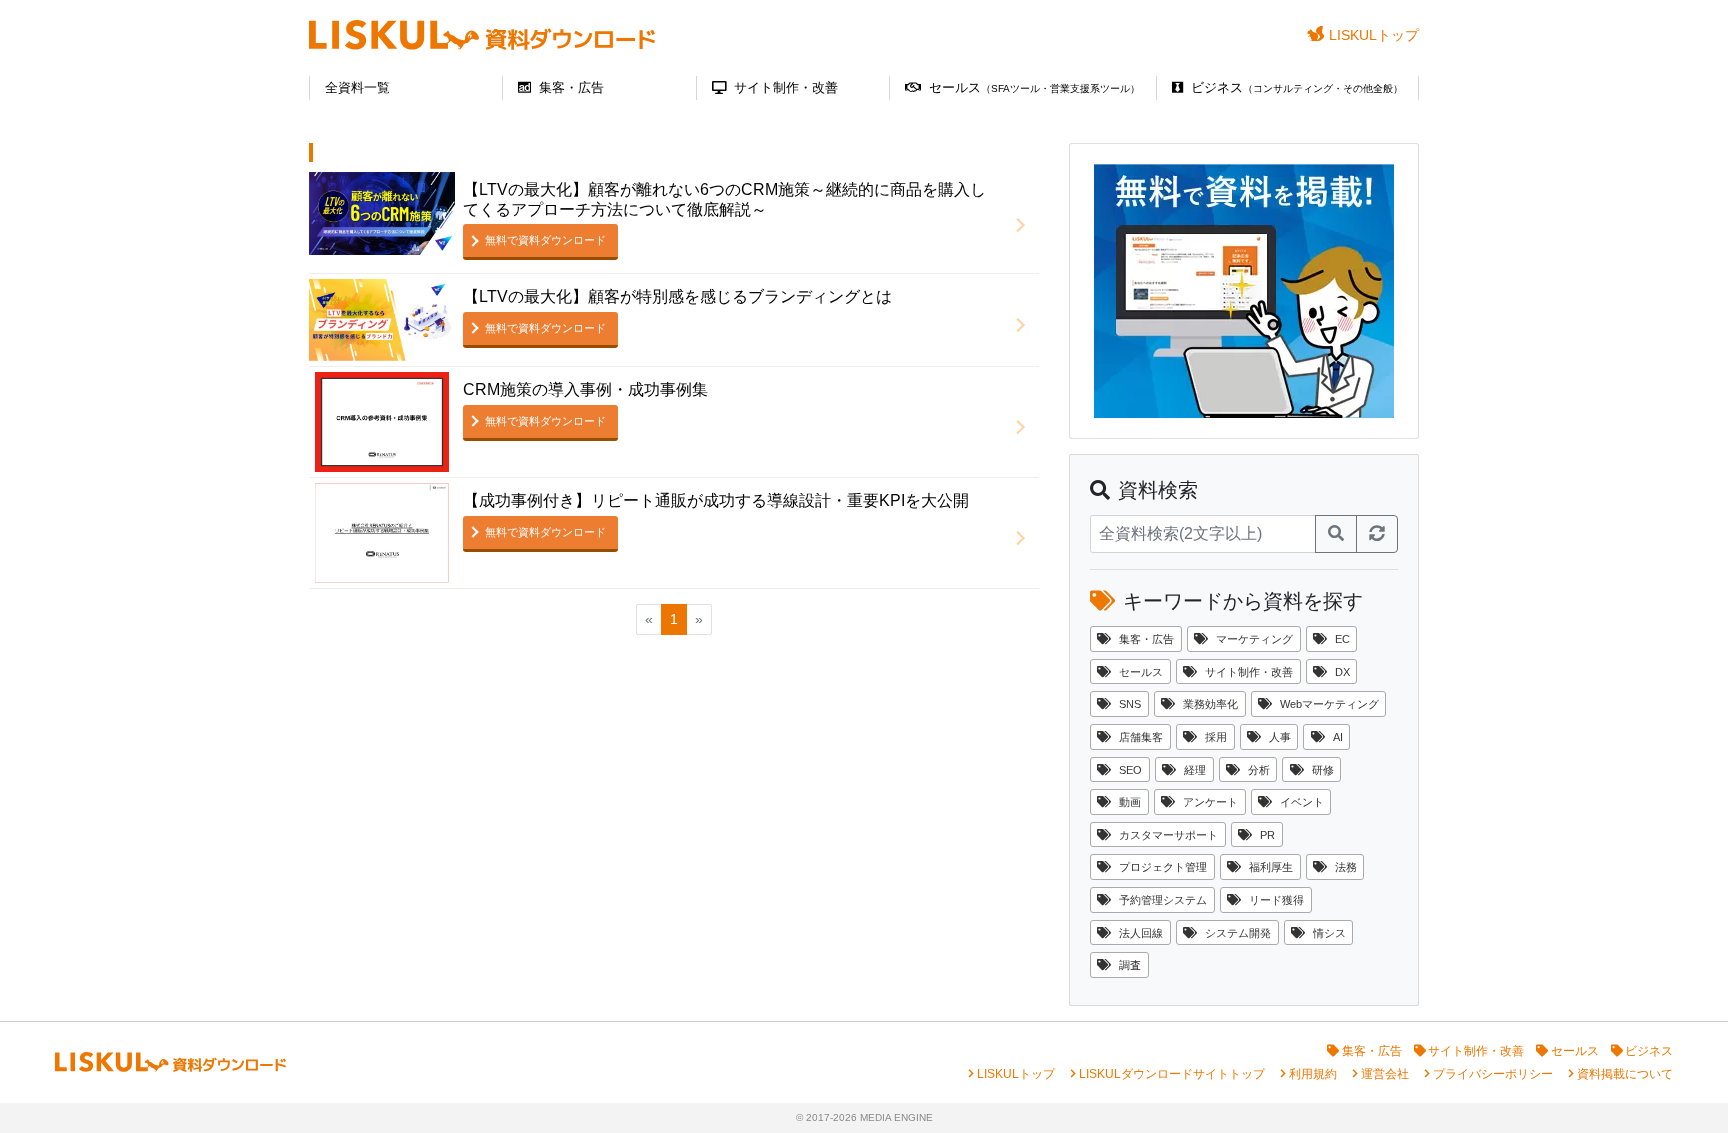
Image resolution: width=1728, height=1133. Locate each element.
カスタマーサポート (1168, 835)
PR (1267, 835)
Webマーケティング (1329, 704)
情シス (1329, 933)
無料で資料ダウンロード (545, 240)
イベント (1302, 802)
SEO (1130, 770)
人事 (1280, 737)
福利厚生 (1271, 867)
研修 (1323, 770)
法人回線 (1141, 933)
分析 (1259, 770)
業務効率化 (1210, 704)
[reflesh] (1377, 534)
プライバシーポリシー (1493, 1074)
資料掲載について (1625, 1074)
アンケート (1210, 802)
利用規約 (1313, 1074)
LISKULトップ (1374, 35)
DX (1342, 672)
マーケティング (1254, 639)
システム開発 (1238, 933)
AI (1338, 737)
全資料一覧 (357, 87)
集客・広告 (571, 87)
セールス (1034, 87)
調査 (1130, 965)
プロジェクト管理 (1163, 867)
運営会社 (1385, 1074)
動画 (1130, 802)
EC (1342, 639)
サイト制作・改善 (786, 87)
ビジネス (1297, 87)
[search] (1336, 534)
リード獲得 (1276, 900)
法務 (1346, 867)
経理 (1195, 770)
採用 (1216, 737)
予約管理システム (1163, 900)
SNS (1130, 704)
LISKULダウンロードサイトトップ (1172, 1074)
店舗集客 (1141, 737)
